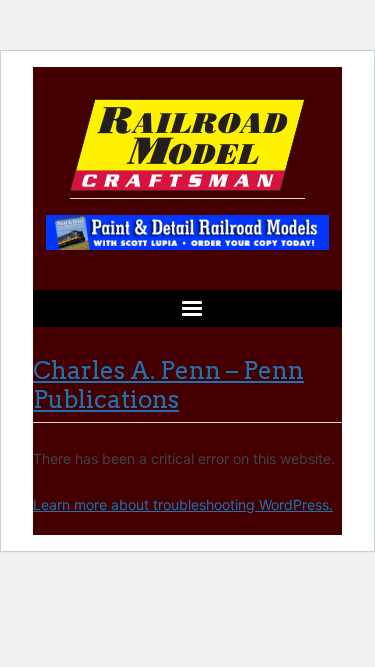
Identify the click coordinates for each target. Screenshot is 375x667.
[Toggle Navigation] (187, 308)
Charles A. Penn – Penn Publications (168, 385)
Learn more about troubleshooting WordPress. (183, 504)
